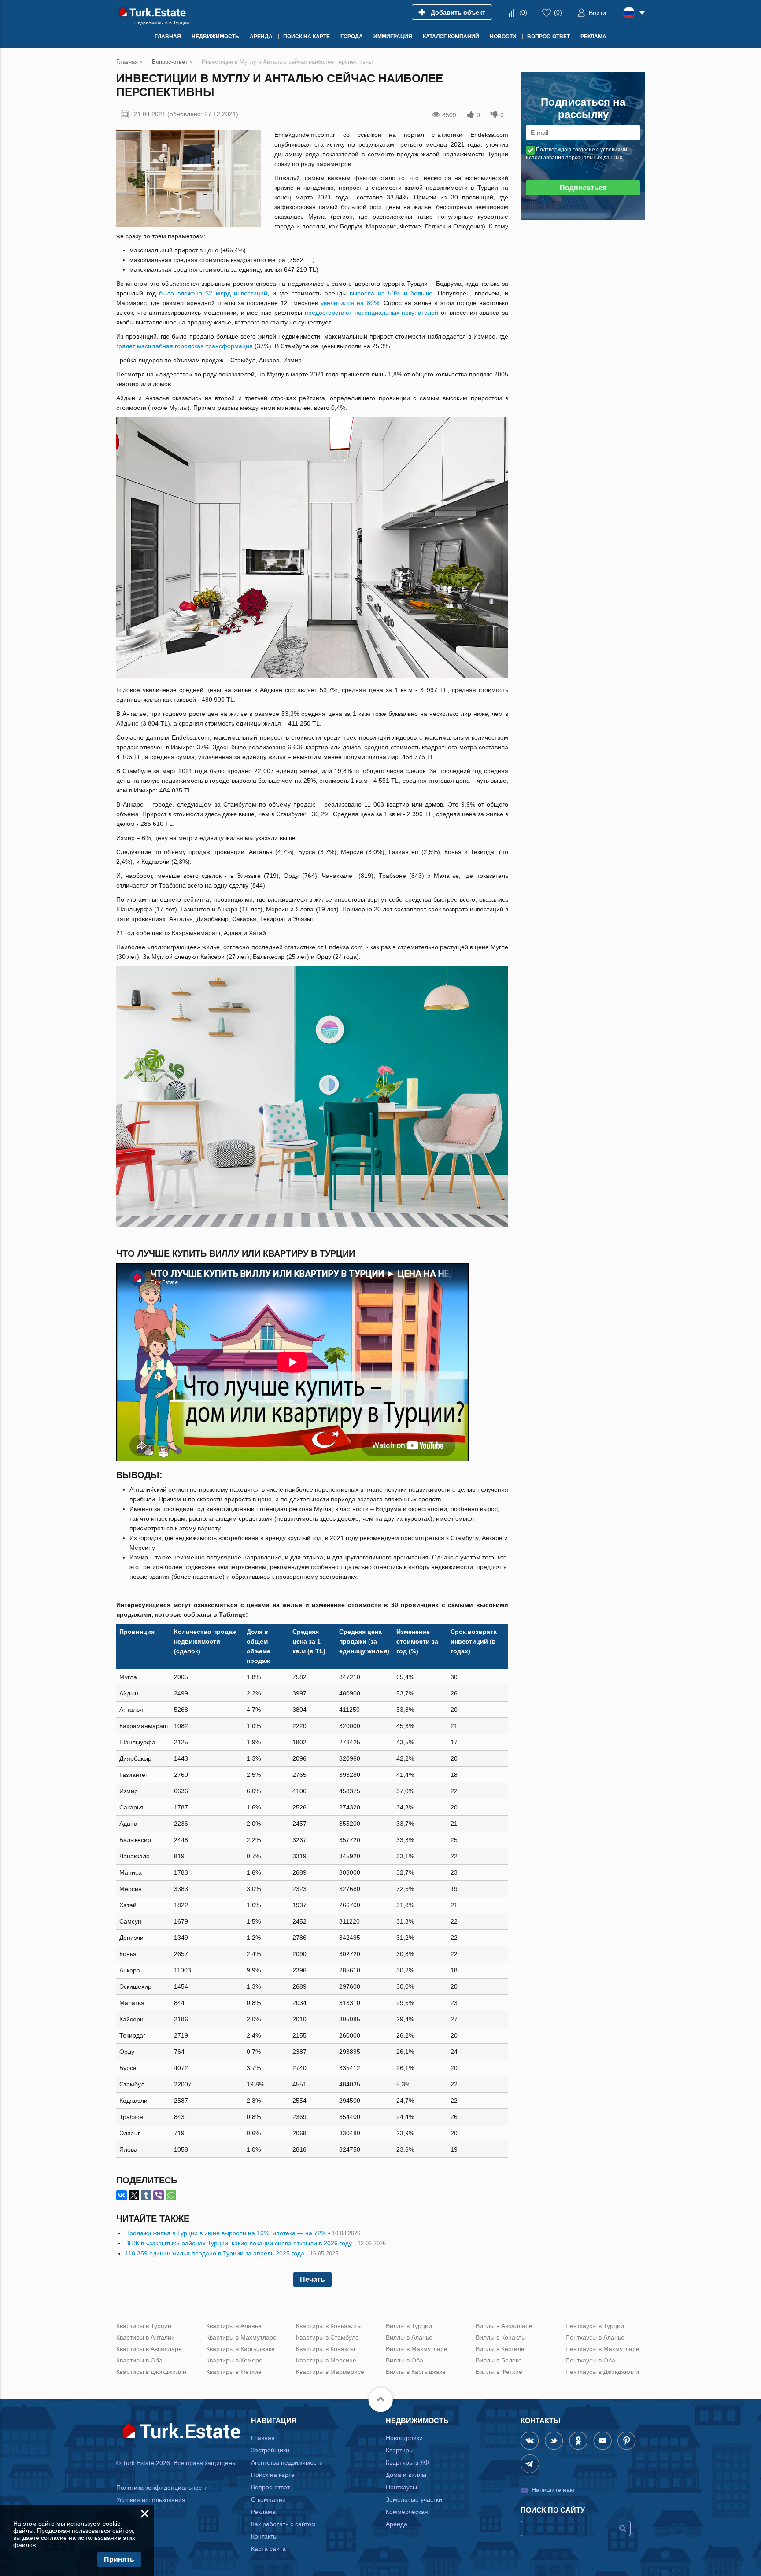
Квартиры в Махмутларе (241, 2337)
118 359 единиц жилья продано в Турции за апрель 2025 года (215, 2253)
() (523, 12)
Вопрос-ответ (270, 2487)
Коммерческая (407, 2512)
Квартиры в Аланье (234, 2326)
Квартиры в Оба (139, 2360)
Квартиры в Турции (144, 2326)
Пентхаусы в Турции (595, 2326)
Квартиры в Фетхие (234, 2372)
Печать (312, 2279)
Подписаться (583, 188)
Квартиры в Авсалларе (149, 2349)
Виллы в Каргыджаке (416, 2372)
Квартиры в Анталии (146, 2337)
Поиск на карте (273, 2475)
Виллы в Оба (405, 2360)
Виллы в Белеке (499, 2360)
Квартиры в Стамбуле (327, 2337)
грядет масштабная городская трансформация (185, 346)
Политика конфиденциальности (162, 2488)
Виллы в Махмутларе (417, 2349)
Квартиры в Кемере (234, 2360)
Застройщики (270, 2450)
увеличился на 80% (350, 303)
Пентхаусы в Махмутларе (602, 2349)
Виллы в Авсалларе (504, 2326)
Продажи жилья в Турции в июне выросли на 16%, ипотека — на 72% (226, 2233)
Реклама (263, 2512)
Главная (263, 2438)
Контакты (264, 2536)
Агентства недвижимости (287, 2462)
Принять (119, 2559)
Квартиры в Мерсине (326, 2360)
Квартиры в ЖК (408, 2462)
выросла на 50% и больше (391, 293)
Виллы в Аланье (409, 2337)
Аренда (397, 2524)
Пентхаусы (401, 2487)
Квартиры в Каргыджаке (240, 2349)
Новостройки (404, 2438)
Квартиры (400, 2450)
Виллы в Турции (409, 2326)
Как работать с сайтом (283, 2524)
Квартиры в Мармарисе (330, 2372)
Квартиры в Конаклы (325, 2349)
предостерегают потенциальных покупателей (371, 313)
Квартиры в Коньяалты (329, 2326)
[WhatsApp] (171, 2195)
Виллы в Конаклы (501, 2337)
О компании (268, 2499)
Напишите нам (553, 2490)
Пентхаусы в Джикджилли (602, 2372)
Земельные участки (414, 2499)
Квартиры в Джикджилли (151, 2372)
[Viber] (159, 2195)
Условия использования (151, 2500)
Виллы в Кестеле (500, 2349)
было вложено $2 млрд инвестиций (213, 293)
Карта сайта (268, 2549)
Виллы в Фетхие (499, 2372)
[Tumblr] (146, 2195)
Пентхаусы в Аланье (595, 2337)
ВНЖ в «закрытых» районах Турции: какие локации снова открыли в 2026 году (238, 2243)
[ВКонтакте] (122, 2195)
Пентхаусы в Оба (590, 2360)
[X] (134, 2195)
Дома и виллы (406, 2475)
